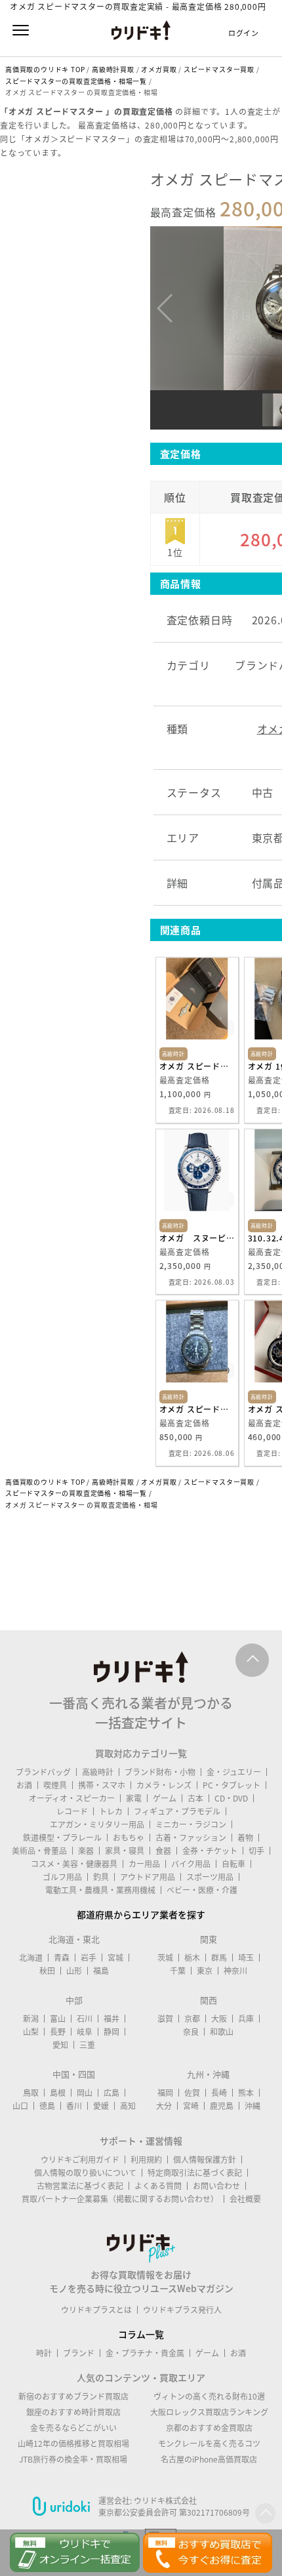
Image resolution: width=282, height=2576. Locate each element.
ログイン (244, 33)
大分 (164, 2106)
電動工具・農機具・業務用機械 (100, 1890)
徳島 (47, 2106)
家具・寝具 (125, 1851)
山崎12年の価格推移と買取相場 (73, 2444)
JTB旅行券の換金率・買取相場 (73, 2459)
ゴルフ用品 (62, 1877)
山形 (74, 1971)
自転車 (233, 1864)
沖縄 (252, 2106)
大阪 (219, 2019)
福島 (101, 1971)
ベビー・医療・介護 (202, 1890)
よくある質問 (158, 2186)
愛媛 (101, 2106)
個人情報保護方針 (205, 2160)
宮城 (115, 1958)
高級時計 (98, 1772)
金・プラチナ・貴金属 (145, 2353)
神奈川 (235, 1971)
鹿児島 (222, 2106)
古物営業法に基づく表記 (80, 2186)
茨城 (165, 1958)
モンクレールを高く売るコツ (209, 2444)
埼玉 (246, 1958)
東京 (205, 1971)
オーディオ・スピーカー (72, 1798)
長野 (58, 2032)
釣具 (101, 1877)
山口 (20, 2106)
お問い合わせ (216, 2186)
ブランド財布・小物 (160, 1772)
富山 (58, 2019)
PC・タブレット (232, 1785)
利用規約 (146, 2160)
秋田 (47, 1971)
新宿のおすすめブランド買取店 (73, 2396)
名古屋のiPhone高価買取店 (209, 2459)
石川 (85, 2019)
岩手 (89, 1958)
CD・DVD (231, 1798)
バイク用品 (191, 1864)
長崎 (219, 2093)
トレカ (111, 1811)
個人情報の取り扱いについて (85, 2173)
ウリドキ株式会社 (165, 2501)
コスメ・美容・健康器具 (74, 1864)
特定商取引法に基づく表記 (195, 2173)
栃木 (192, 1958)
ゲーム (165, 1798)
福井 (111, 2019)
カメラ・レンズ (164, 1785)
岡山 (85, 2093)
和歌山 (222, 2032)
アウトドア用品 (148, 1877)
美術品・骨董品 (39, 1851)
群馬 (219, 1958)
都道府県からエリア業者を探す (141, 1914)
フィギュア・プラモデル (177, 1811)
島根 (58, 2093)
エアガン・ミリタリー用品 (97, 1824)
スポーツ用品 (210, 1877)
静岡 (111, 2032)
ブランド (79, 2353)
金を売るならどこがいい (73, 2428)
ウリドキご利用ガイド (80, 2160)
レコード (72, 1811)
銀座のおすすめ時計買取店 (73, 2412)
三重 (87, 2045)
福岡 (165, 2093)
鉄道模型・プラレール (62, 1838)
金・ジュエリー (234, 1772)
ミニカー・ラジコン (191, 1824)
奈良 (191, 2032)
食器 (163, 1851)
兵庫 (246, 2019)
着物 (245, 1838)
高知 (128, 2106)
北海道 (31, 1958)
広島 (111, 2093)
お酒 (24, 1785)
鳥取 (31, 2093)
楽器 (86, 1851)
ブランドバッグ (43, 1772)
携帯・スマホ (102, 1785)
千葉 (178, 1971)
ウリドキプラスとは (96, 2310)
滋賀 (165, 2019)
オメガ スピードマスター (197, 1409)
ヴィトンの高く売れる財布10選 (209, 2396)
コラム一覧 (141, 2334)
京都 (192, 2019)
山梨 (31, 2032)
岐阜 (85, 2032)
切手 (256, 1851)
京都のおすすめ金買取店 (209, 2428)
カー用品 (144, 1864)
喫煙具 (55, 1785)
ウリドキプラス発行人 (182, 2310)
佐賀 (192, 2093)
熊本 (246, 2093)
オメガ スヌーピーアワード (197, 1238)
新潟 (31, 2019)
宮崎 (191, 2106)
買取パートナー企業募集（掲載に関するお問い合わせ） (120, 2199)
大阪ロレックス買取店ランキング (209, 2412)
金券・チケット (210, 1851)
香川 (74, 2106)
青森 (62, 1958)
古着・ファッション (191, 1838)
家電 (134, 1798)
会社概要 (245, 2199)
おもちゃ (129, 1838)
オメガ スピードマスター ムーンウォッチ (197, 1066)
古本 (195, 1798)
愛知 (60, 2045)
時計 (44, 2353)
